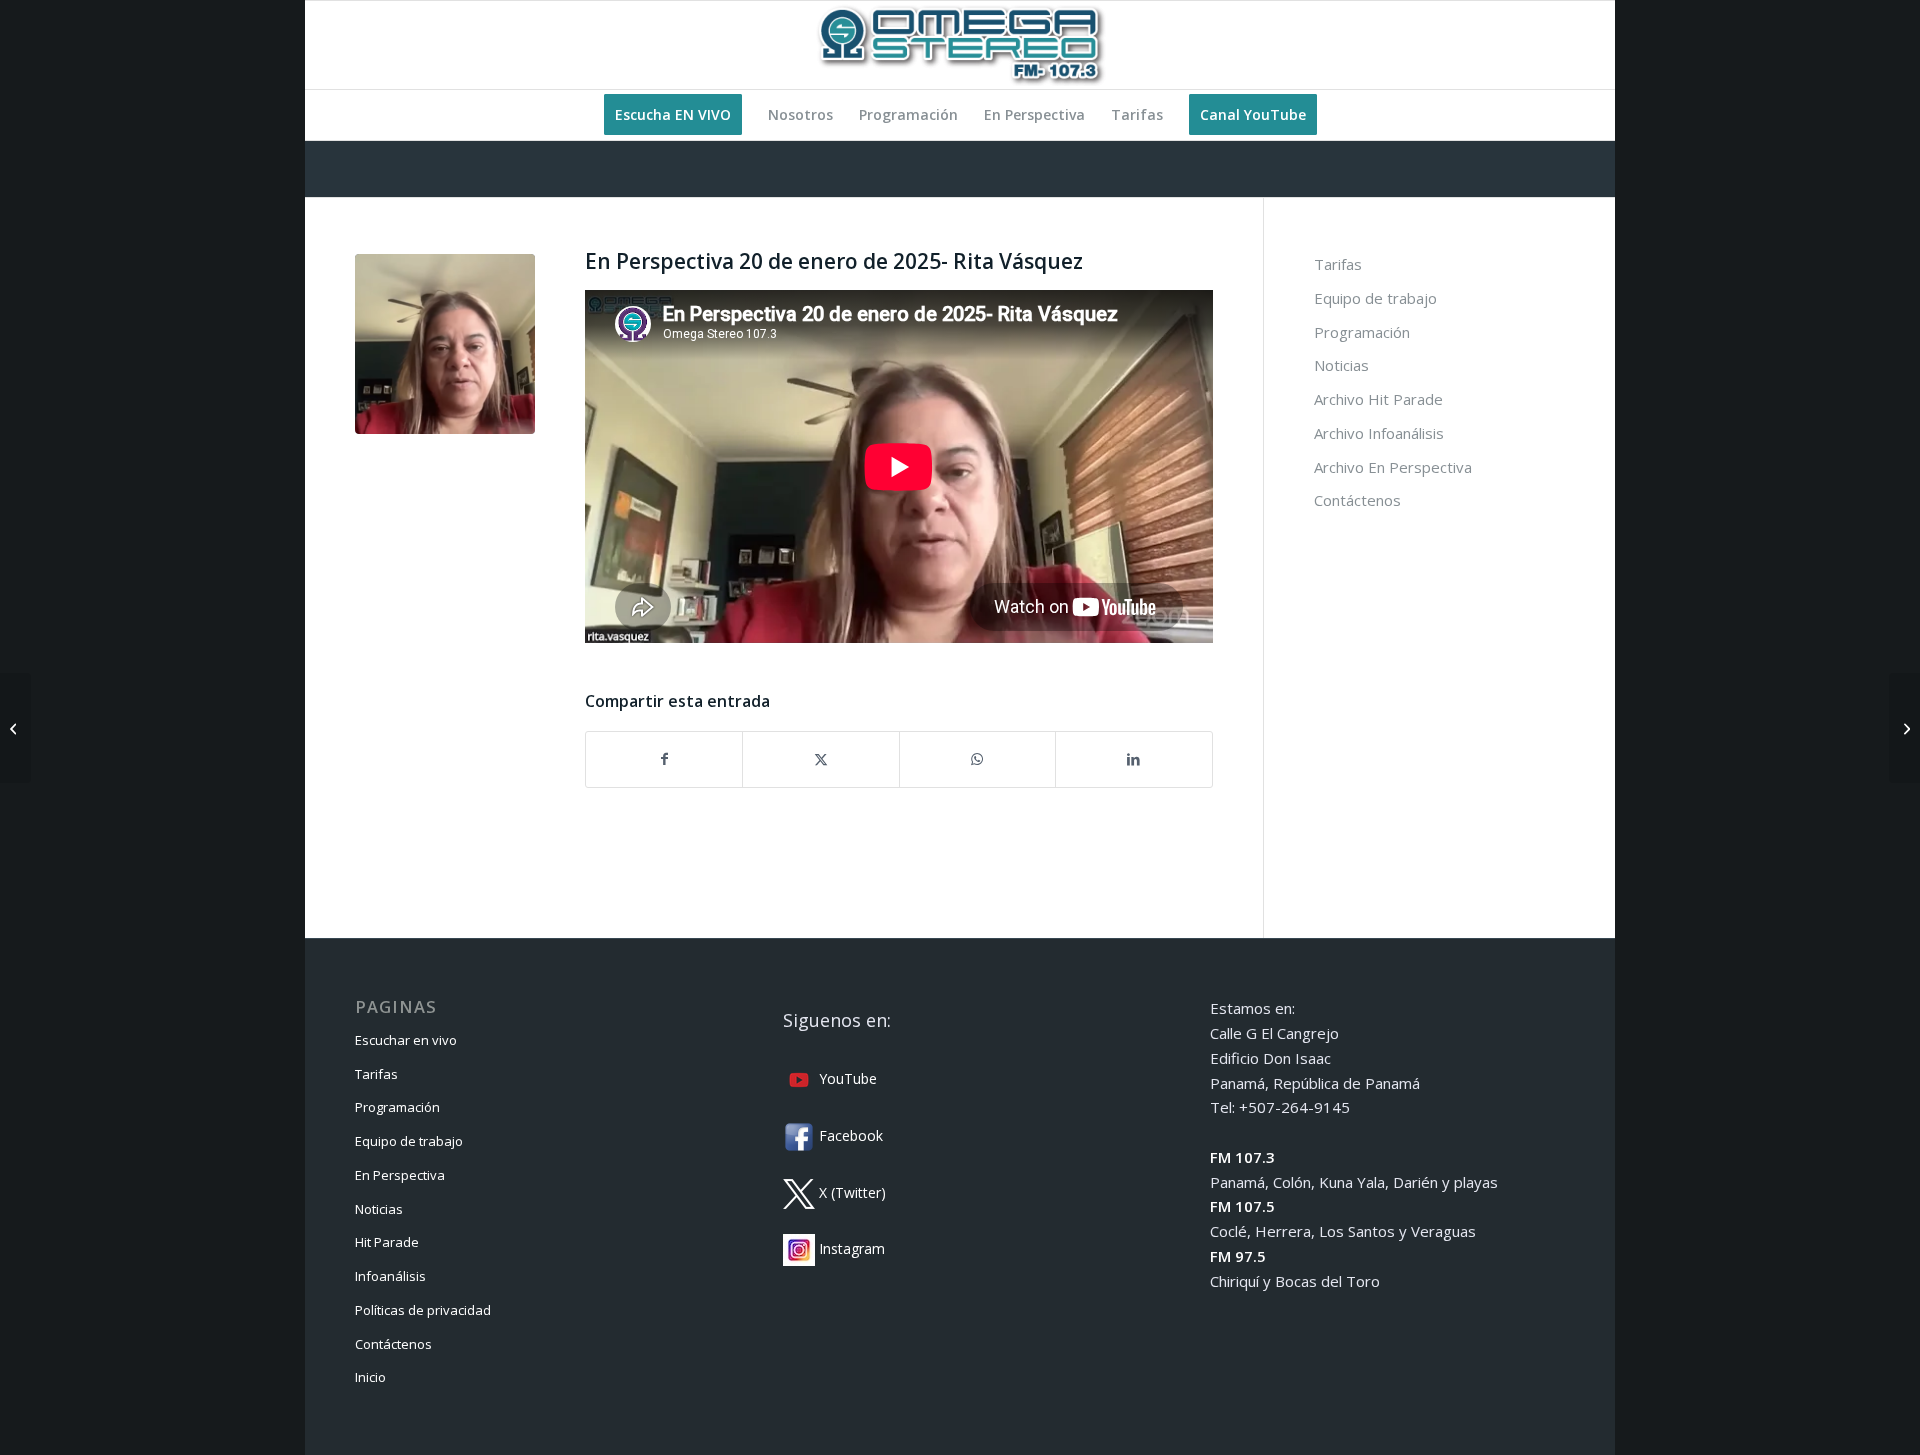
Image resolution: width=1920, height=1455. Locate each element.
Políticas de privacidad (423, 1310)
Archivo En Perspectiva (1393, 467)
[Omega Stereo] (960, 45)
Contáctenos (1357, 500)
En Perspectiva (400, 1175)
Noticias (1341, 365)
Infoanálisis (390, 1276)
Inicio (370, 1377)
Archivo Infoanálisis (1379, 433)
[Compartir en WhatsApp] (977, 759)
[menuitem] (673, 115)
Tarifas (1338, 264)
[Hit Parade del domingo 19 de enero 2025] (15, 728)
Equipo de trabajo (1375, 298)
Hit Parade (387, 1242)
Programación (1362, 332)
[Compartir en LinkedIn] (1133, 759)
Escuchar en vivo (406, 1040)
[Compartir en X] (820, 759)
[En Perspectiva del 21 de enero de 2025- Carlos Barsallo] (1904, 728)
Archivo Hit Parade (1378, 399)
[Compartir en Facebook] (664, 759)
